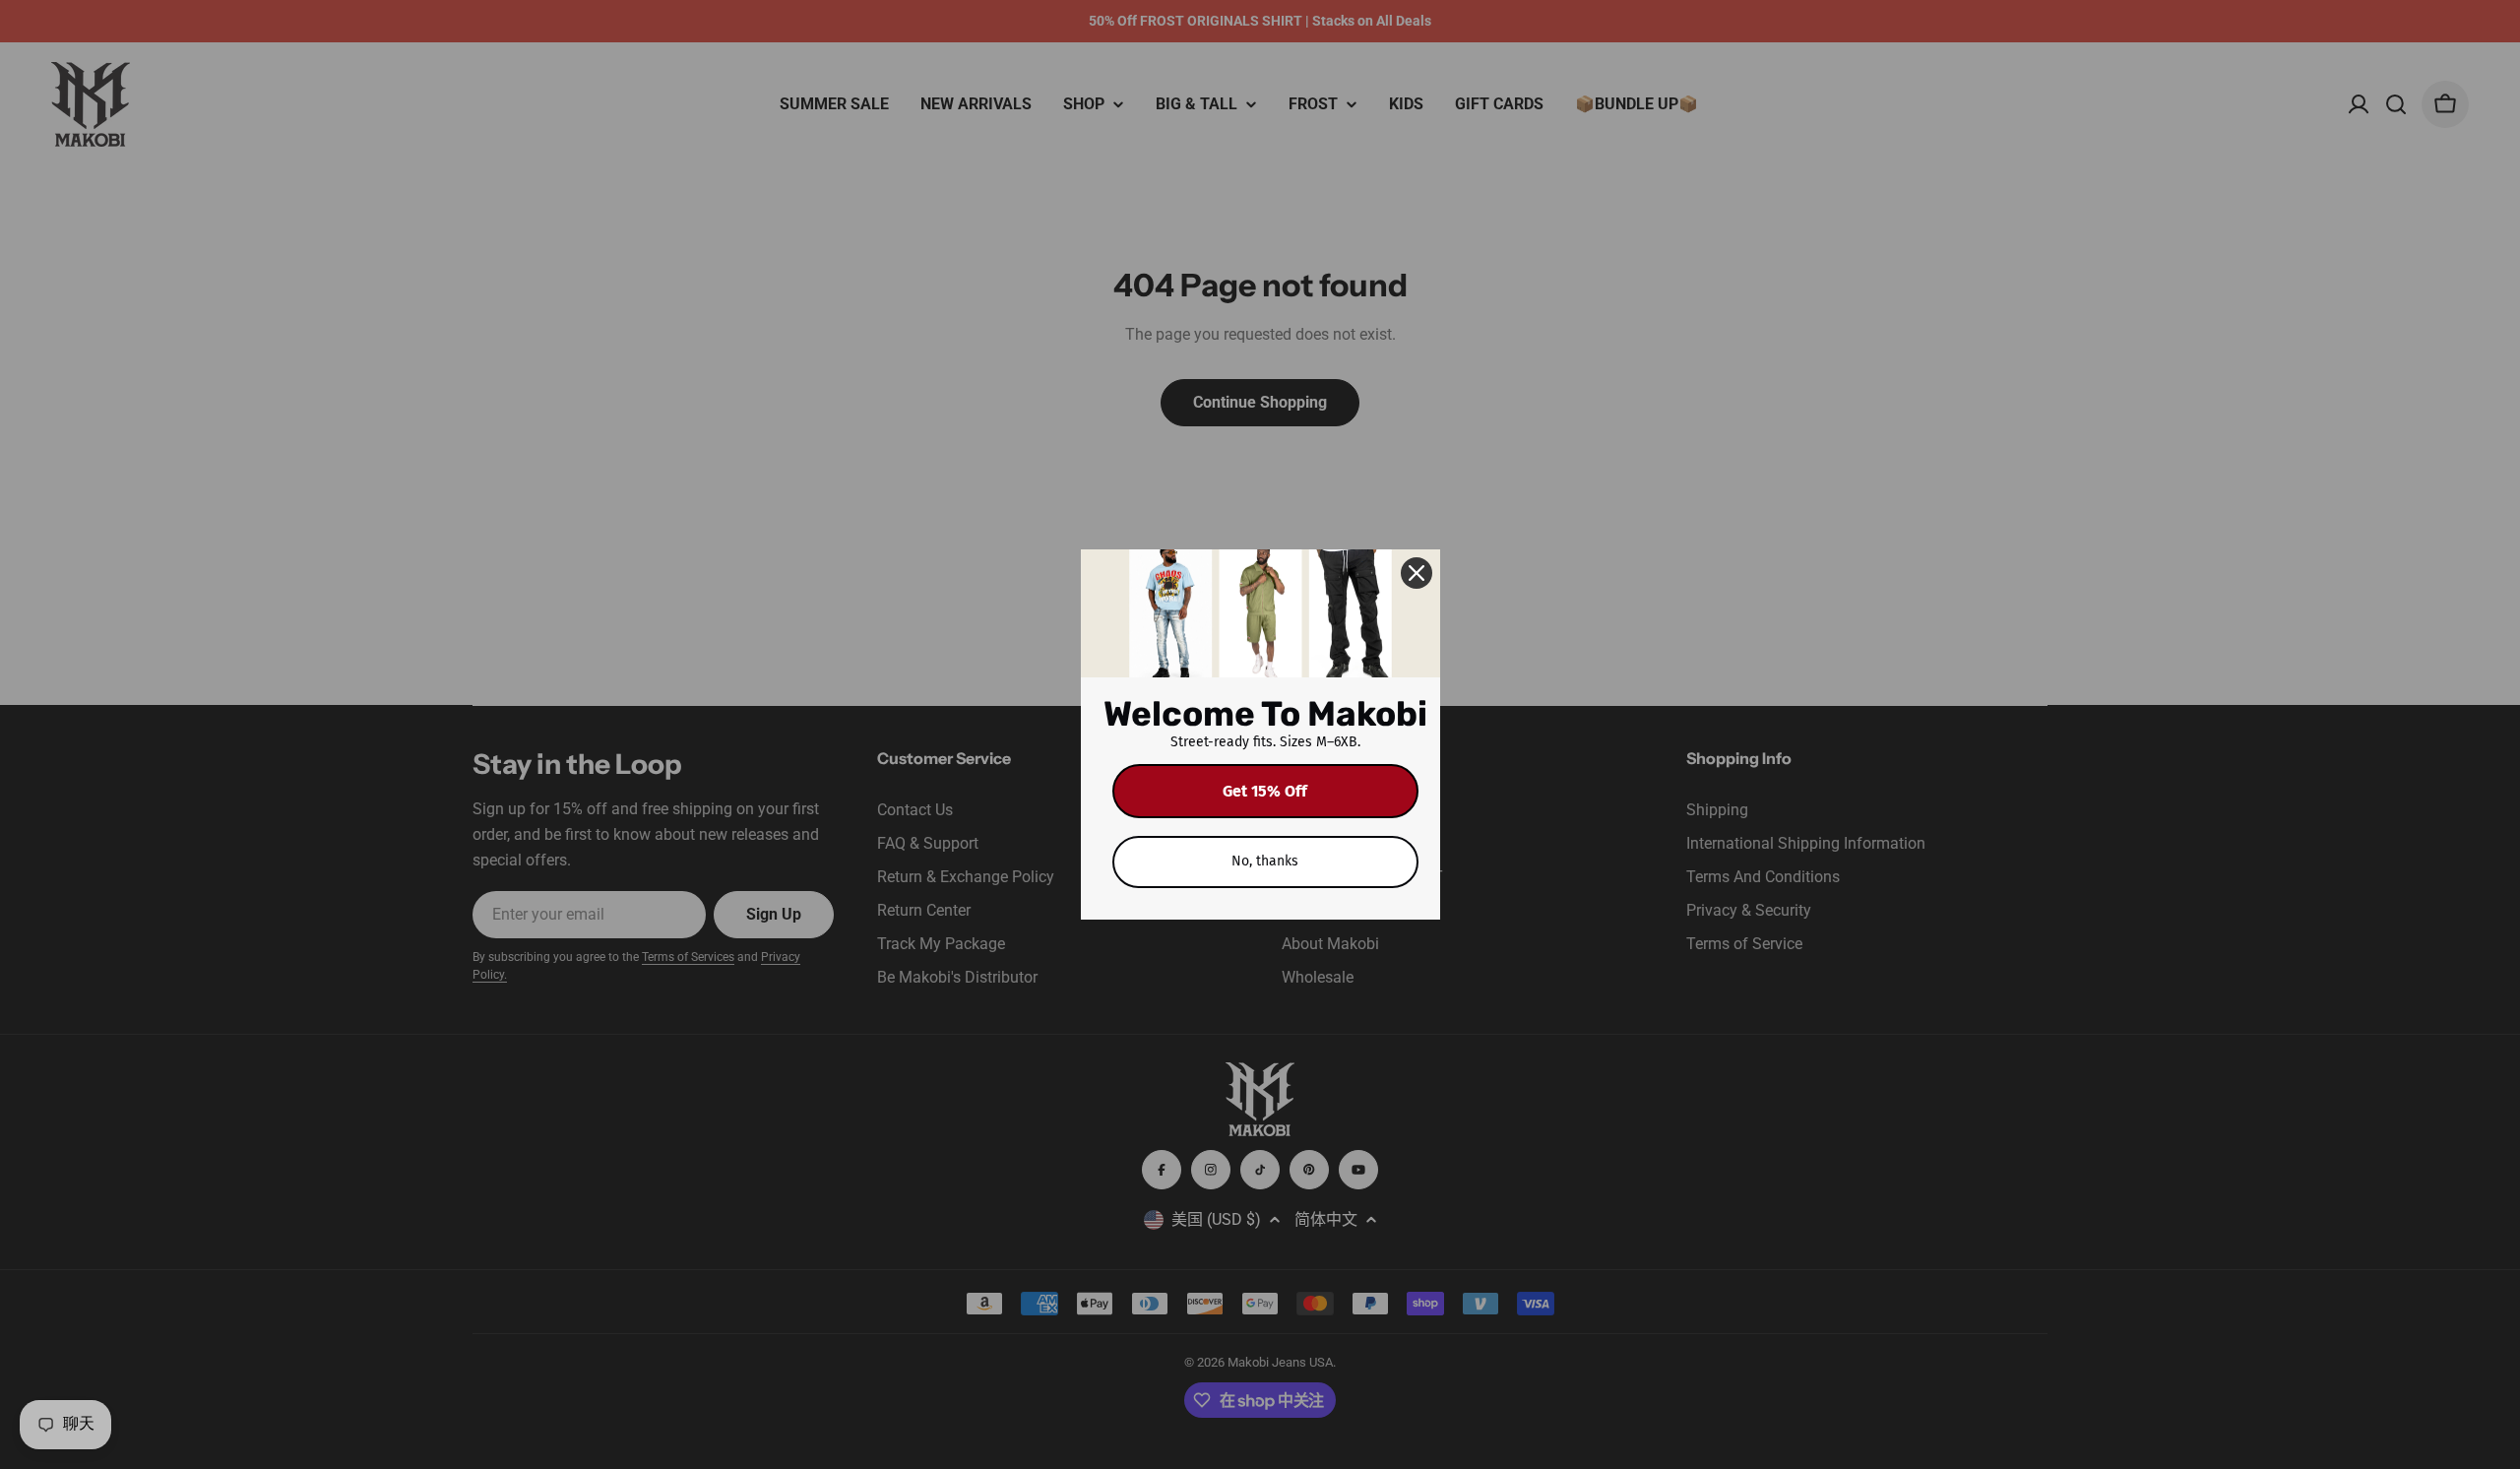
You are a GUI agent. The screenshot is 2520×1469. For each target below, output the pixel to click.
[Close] (1417, 573)
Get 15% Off (1265, 791)
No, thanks (1265, 861)
